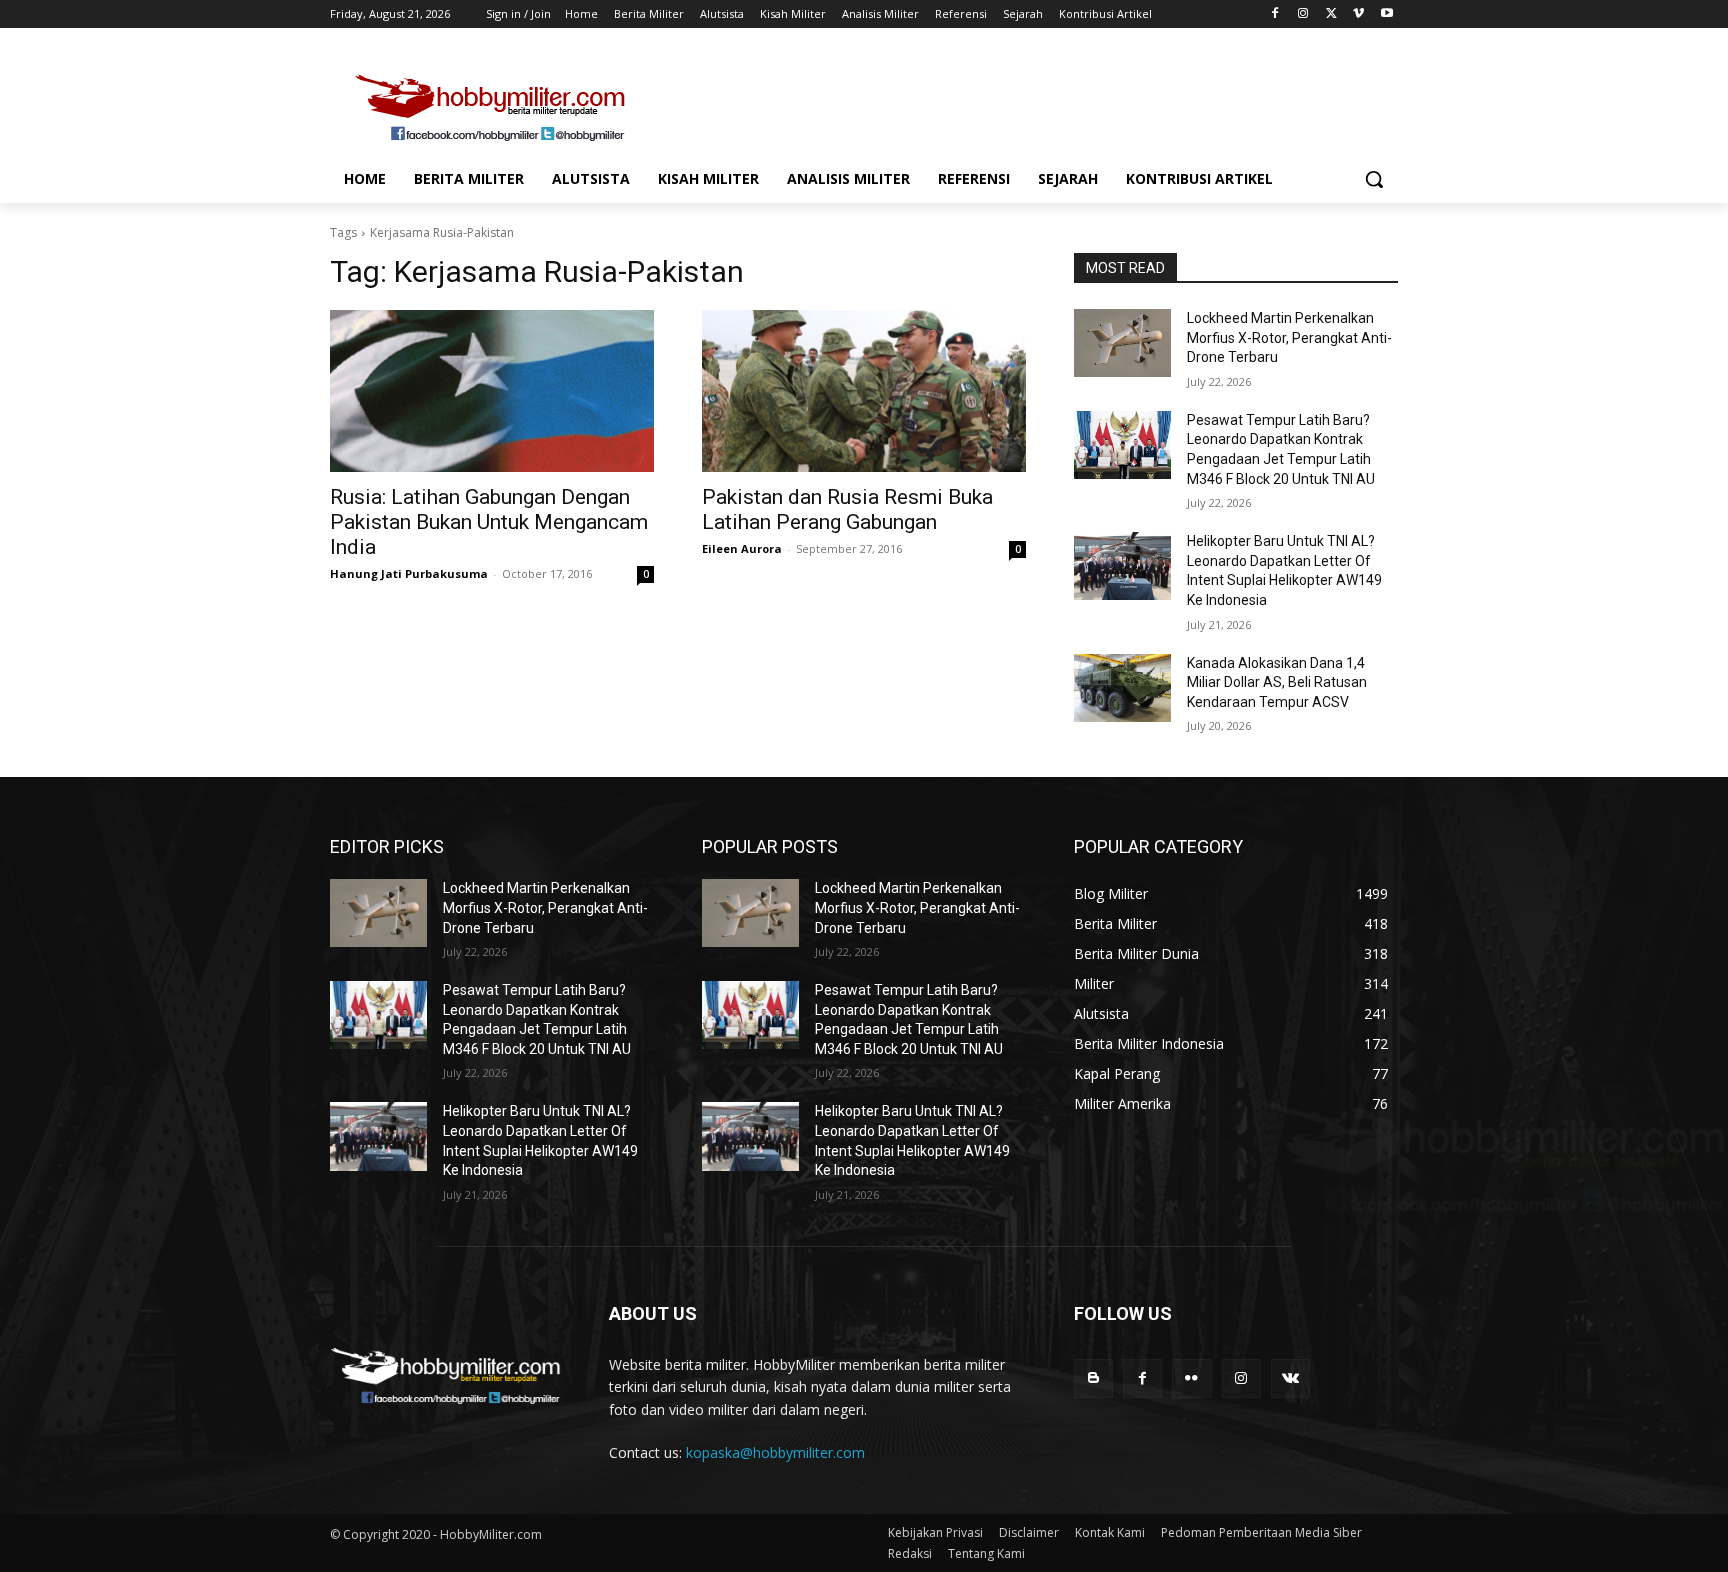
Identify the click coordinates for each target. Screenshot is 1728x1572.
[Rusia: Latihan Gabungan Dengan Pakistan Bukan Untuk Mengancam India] (492, 391)
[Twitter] (1331, 14)
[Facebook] (1275, 14)
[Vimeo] (1358, 14)
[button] (1374, 179)
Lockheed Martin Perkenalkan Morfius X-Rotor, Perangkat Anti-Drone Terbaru (1289, 337)
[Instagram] (1303, 14)
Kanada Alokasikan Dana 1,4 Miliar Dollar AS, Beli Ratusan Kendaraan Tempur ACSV (1277, 682)
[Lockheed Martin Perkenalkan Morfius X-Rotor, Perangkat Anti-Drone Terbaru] (1122, 343)
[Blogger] (1093, 1378)
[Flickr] (1191, 1378)
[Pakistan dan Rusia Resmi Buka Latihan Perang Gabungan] (864, 391)
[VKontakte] (1290, 1378)
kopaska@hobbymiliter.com (775, 1452)
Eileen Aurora (742, 548)
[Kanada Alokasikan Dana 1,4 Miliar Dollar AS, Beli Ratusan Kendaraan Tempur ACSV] (1122, 688)
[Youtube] (1386, 14)
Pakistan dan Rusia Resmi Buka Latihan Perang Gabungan (847, 509)
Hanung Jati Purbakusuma (409, 573)
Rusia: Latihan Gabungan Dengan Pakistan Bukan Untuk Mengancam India (489, 522)
